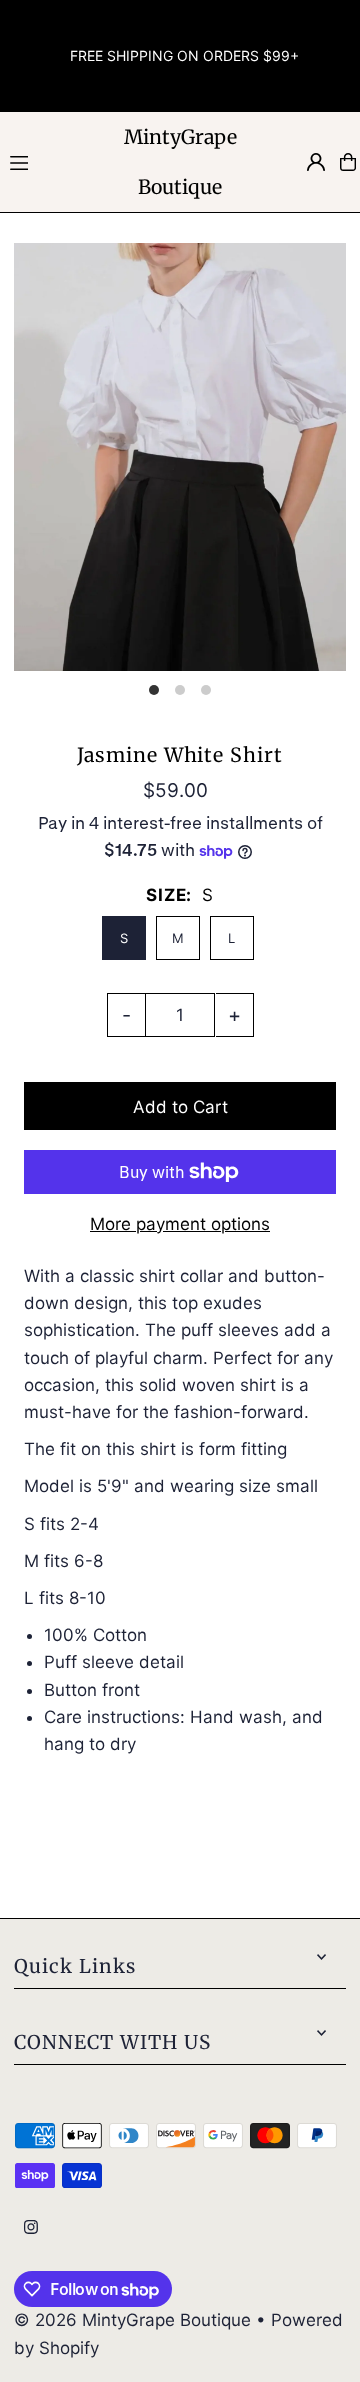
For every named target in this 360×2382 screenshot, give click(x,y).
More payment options (180, 1224)
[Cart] (348, 162)
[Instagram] (31, 2228)
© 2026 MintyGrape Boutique (135, 2320)
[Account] (316, 162)
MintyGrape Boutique (180, 162)
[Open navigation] (51, 161)
